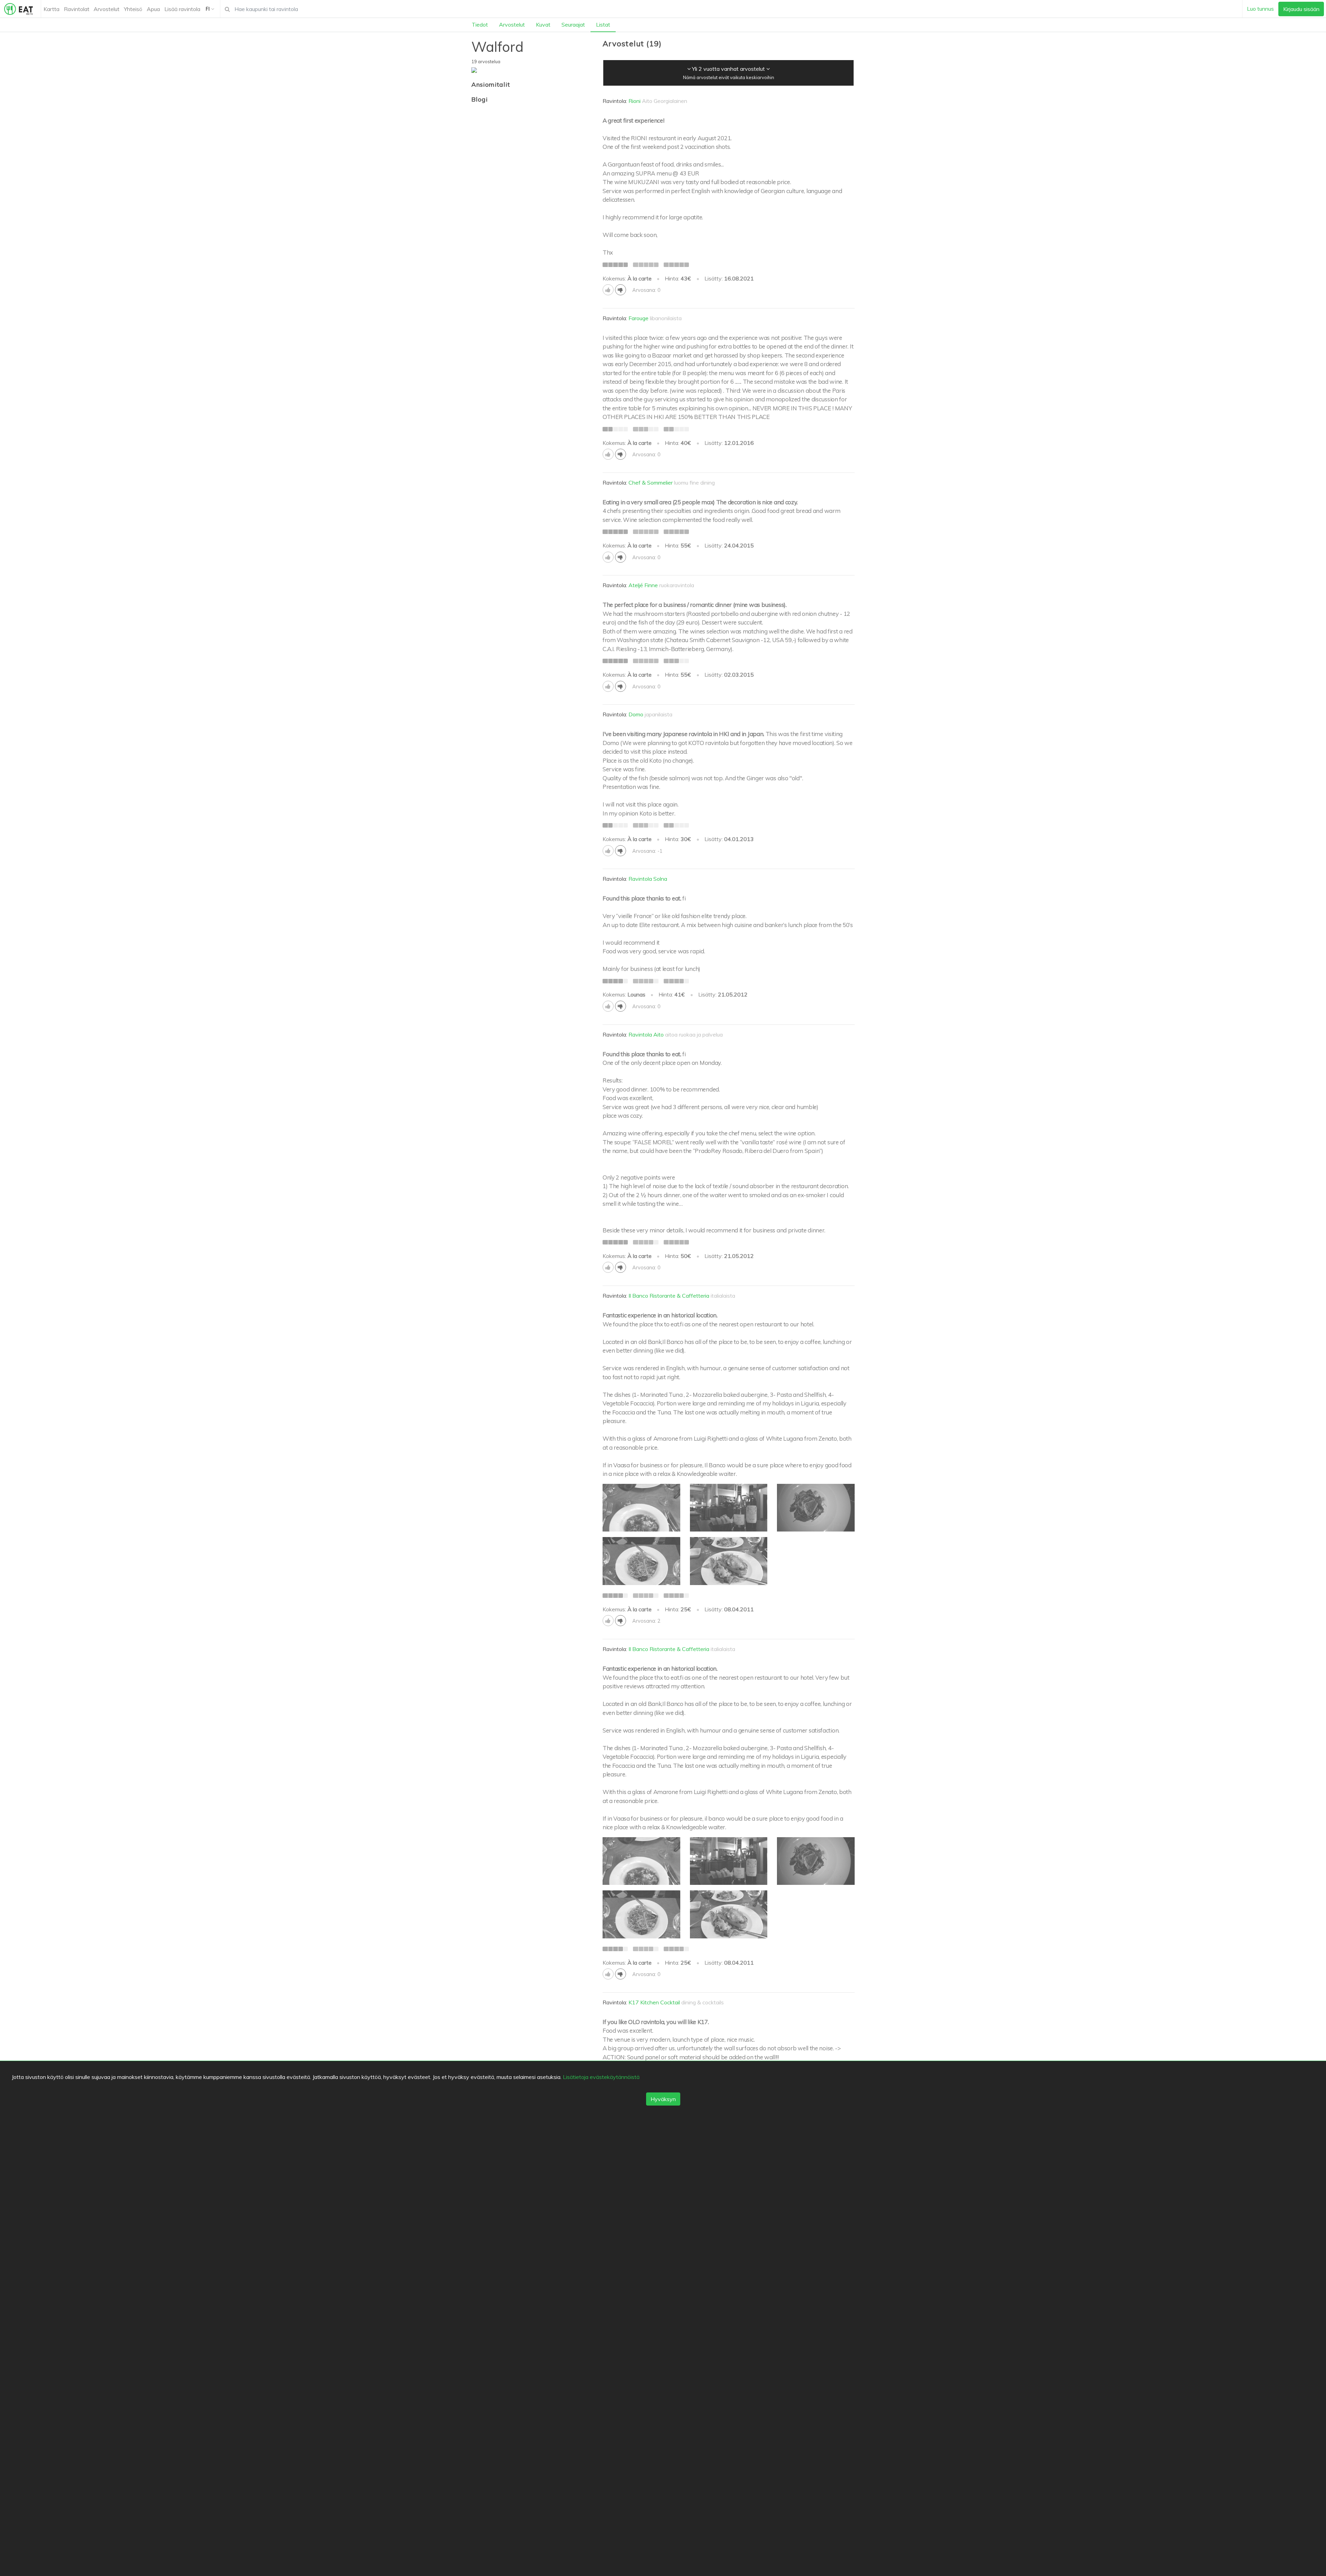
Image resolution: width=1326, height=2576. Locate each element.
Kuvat (543, 25)
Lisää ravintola (182, 9)
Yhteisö (133, 9)
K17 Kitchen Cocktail (654, 2002)
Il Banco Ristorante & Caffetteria (669, 1296)
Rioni (635, 101)
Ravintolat (77, 9)
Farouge (638, 318)
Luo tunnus (1260, 9)
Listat (603, 25)
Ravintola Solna (648, 879)
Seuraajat (573, 25)
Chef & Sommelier (651, 483)
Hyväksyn (663, 2099)
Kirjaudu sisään (1301, 9)
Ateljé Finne (643, 585)
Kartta (51, 9)
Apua (153, 9)
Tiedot (480, 25)
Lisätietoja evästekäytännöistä (601, 2077)
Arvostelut (107, 9)
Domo (636, 714)
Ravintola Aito (646, 1034)
